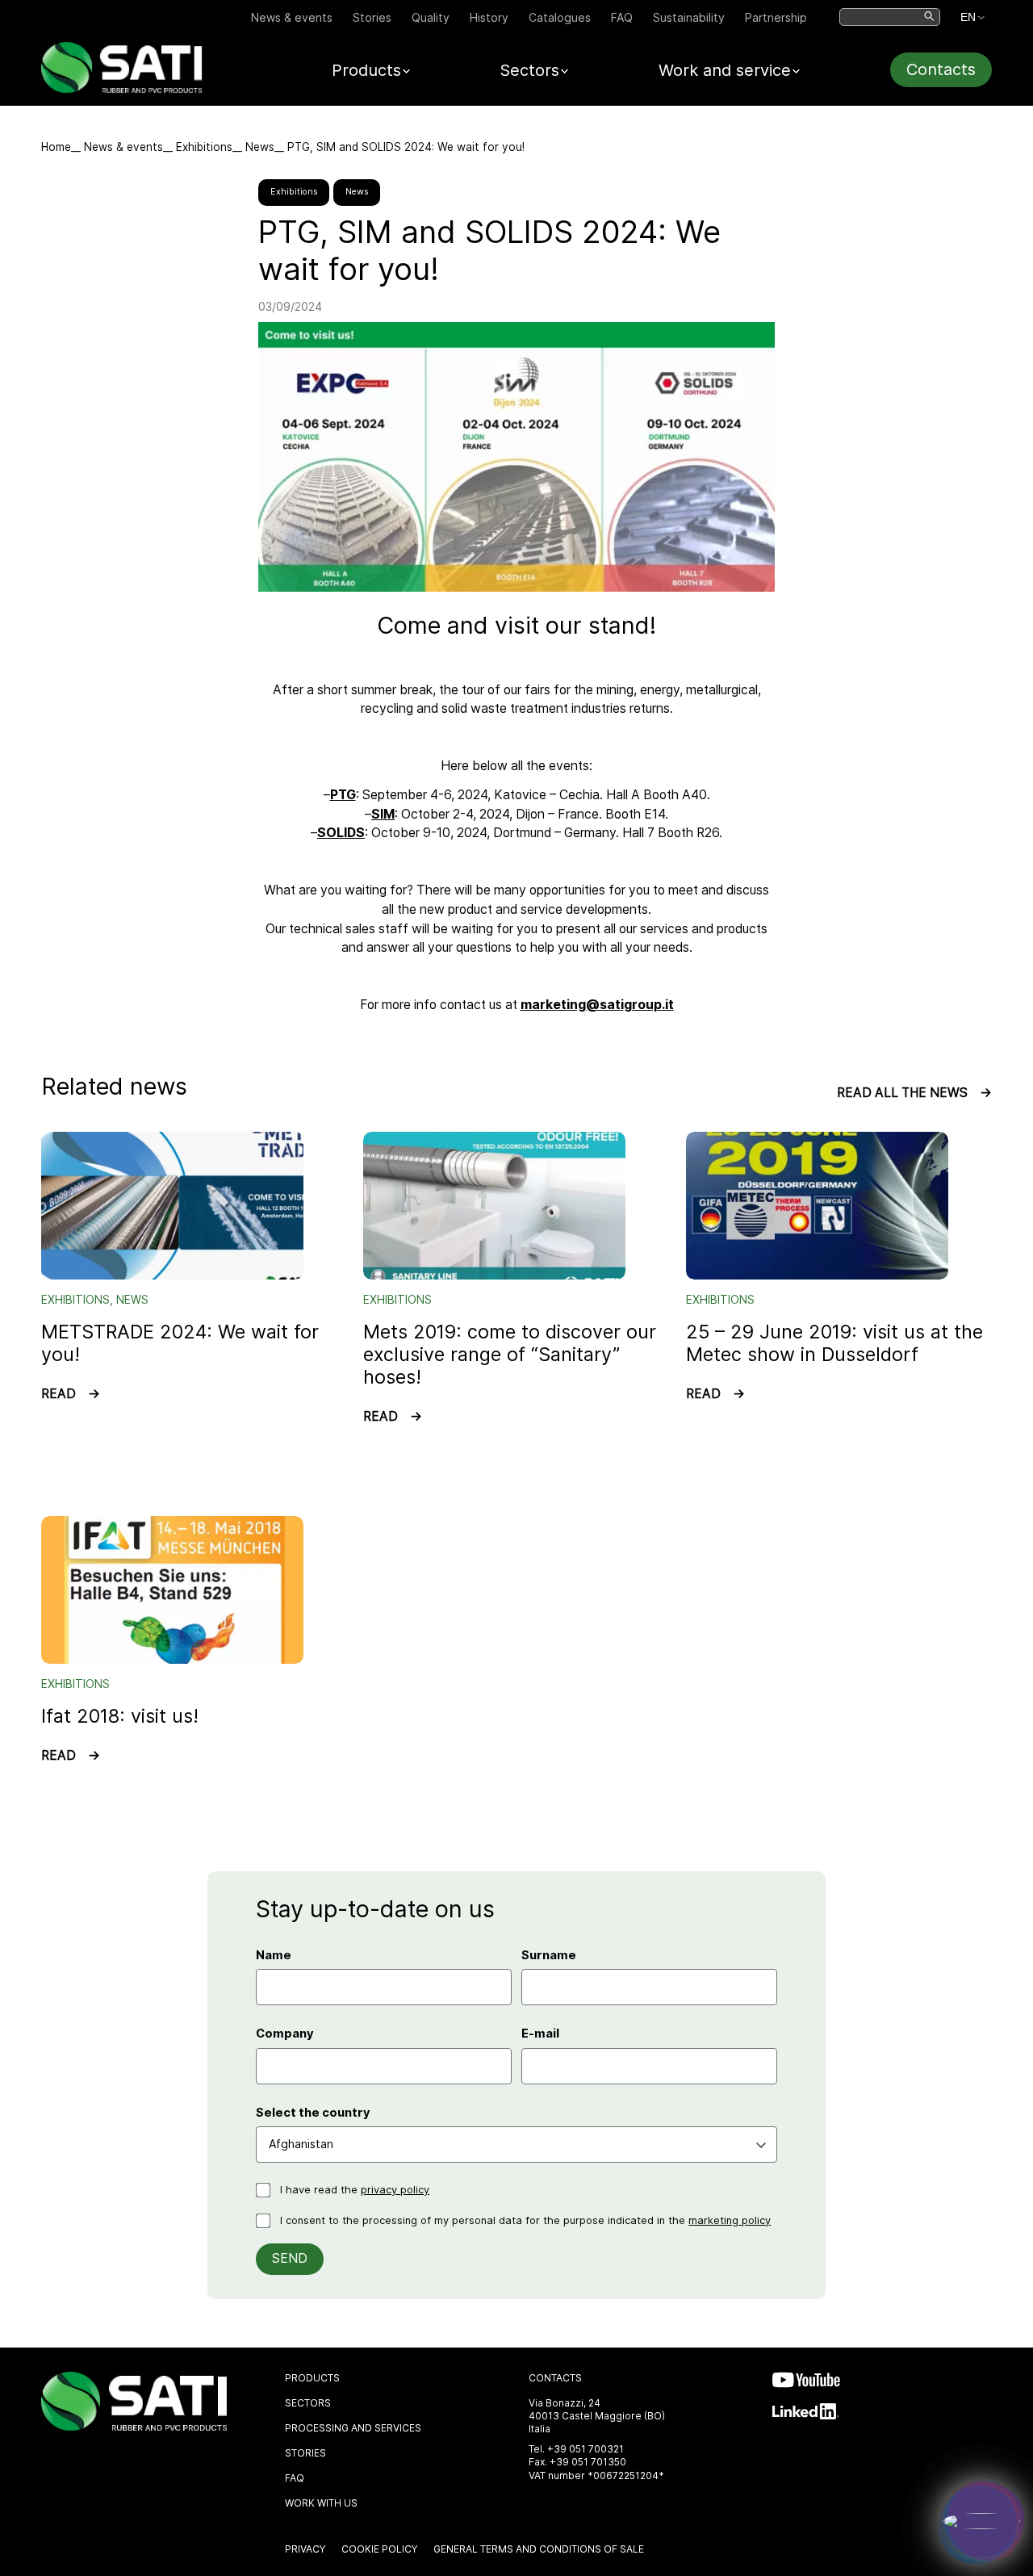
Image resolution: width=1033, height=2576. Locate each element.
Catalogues (560, 17)
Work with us (321, 2503)
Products (312, 2378)
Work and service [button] (725, 70)
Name (274, 1955)
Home (56, 147)
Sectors (308, 2403)
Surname (549, 1955)
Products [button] (366, 70)
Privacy (305, 2549)
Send (290, 2258)
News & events (292, 17)
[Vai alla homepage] (122, 89)
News (260, 147)
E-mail (540, 2034)
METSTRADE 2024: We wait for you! (180, 1343)
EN (968, 17)
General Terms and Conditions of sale (539, 2549)
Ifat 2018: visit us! (120, 1716)
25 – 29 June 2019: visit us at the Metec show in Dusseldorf (834, 1343)
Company (285, 2034)
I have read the (355, 2190)
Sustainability (689, 17)
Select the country (313, 2113)
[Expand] (981, 2521)
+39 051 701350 (588, 2462)
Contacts (941, 69)
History (489, 17)
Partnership (776, 17)
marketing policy (730, 2220)
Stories (372, 17)
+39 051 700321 (586, 2449)
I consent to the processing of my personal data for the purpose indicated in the (525, 2220)
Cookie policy (379, 2549)
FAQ (622, 17)
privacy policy (395, 2190)
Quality (431, 17)
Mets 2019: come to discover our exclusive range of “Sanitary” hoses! (510, 1354)
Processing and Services (353, 2428)
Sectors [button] (529, 70)
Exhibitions (204, 147)
